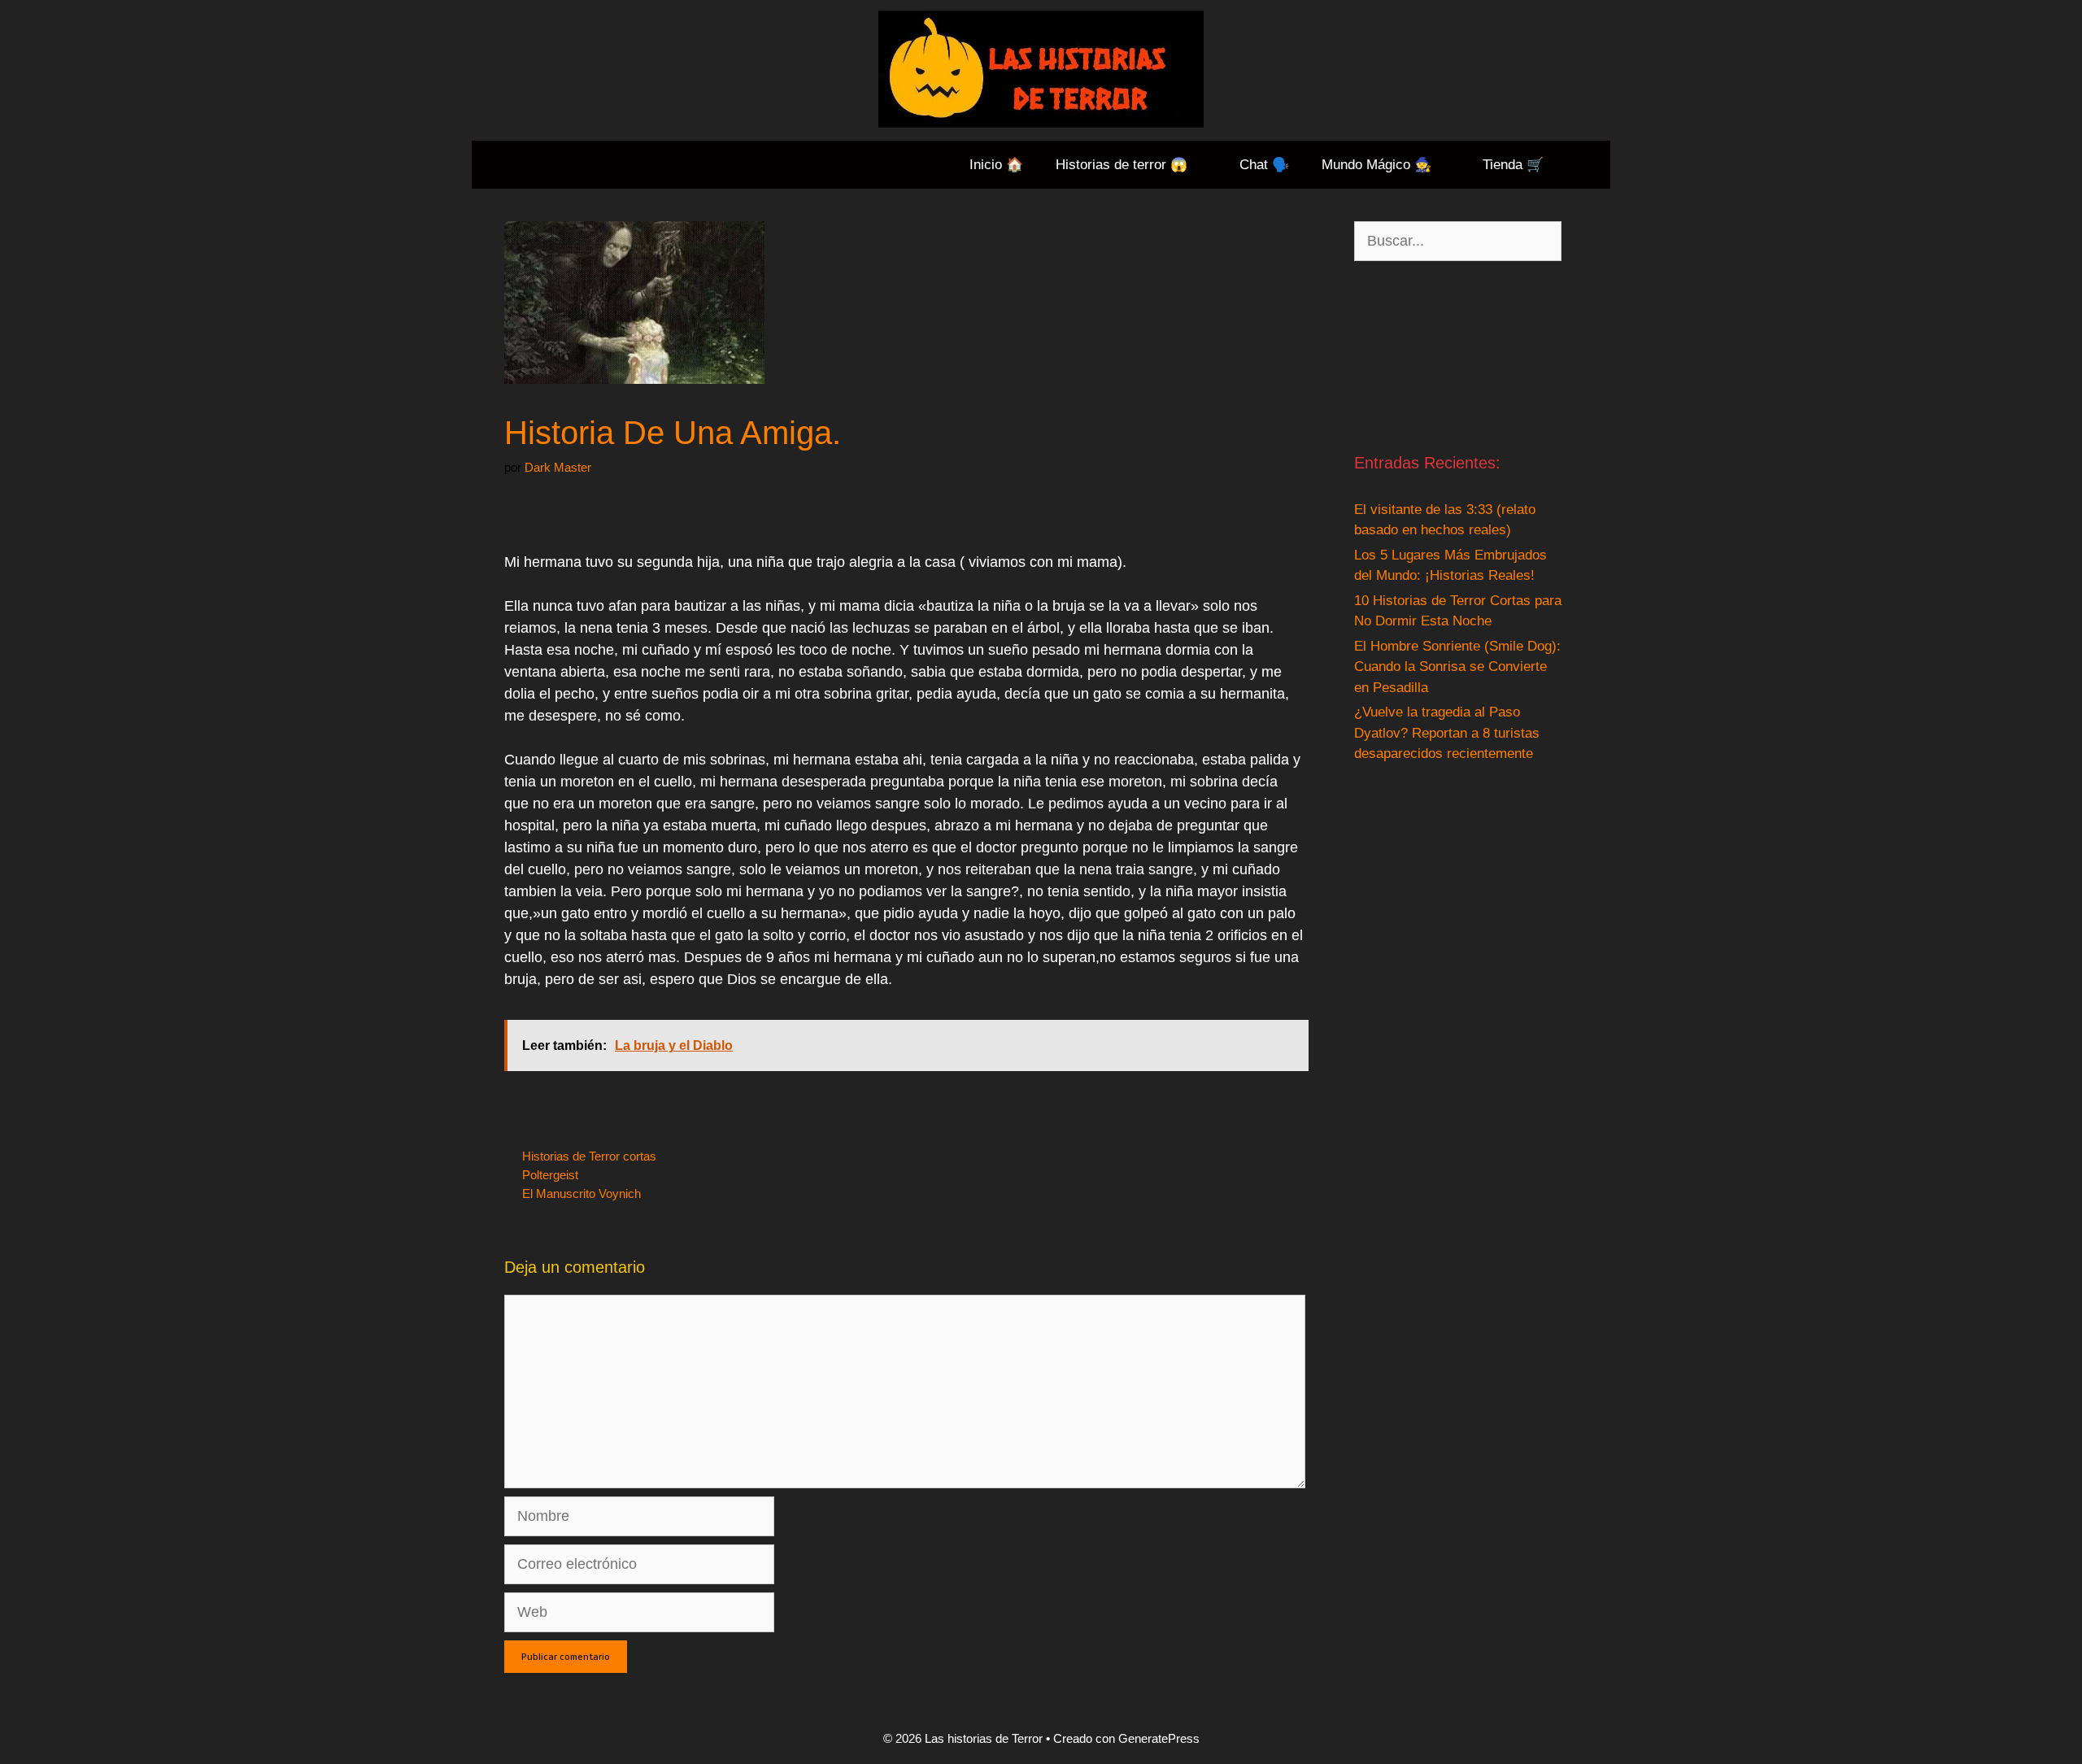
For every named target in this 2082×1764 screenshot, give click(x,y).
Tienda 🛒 (1513, 165)
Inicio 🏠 (996, 165)
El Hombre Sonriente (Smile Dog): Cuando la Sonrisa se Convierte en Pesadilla (1457, 667)
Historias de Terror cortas (589, 1156)
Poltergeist (550, 1175)
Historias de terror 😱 (1122, 165)
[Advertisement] (1458, 356)
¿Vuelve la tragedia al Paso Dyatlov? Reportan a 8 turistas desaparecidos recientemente (1447, 733)
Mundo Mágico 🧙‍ (1376, 165)
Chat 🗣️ (1264, 165)
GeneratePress (1159, 1738)
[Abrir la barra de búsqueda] (1585, 165)
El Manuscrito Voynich (581, 1193)
